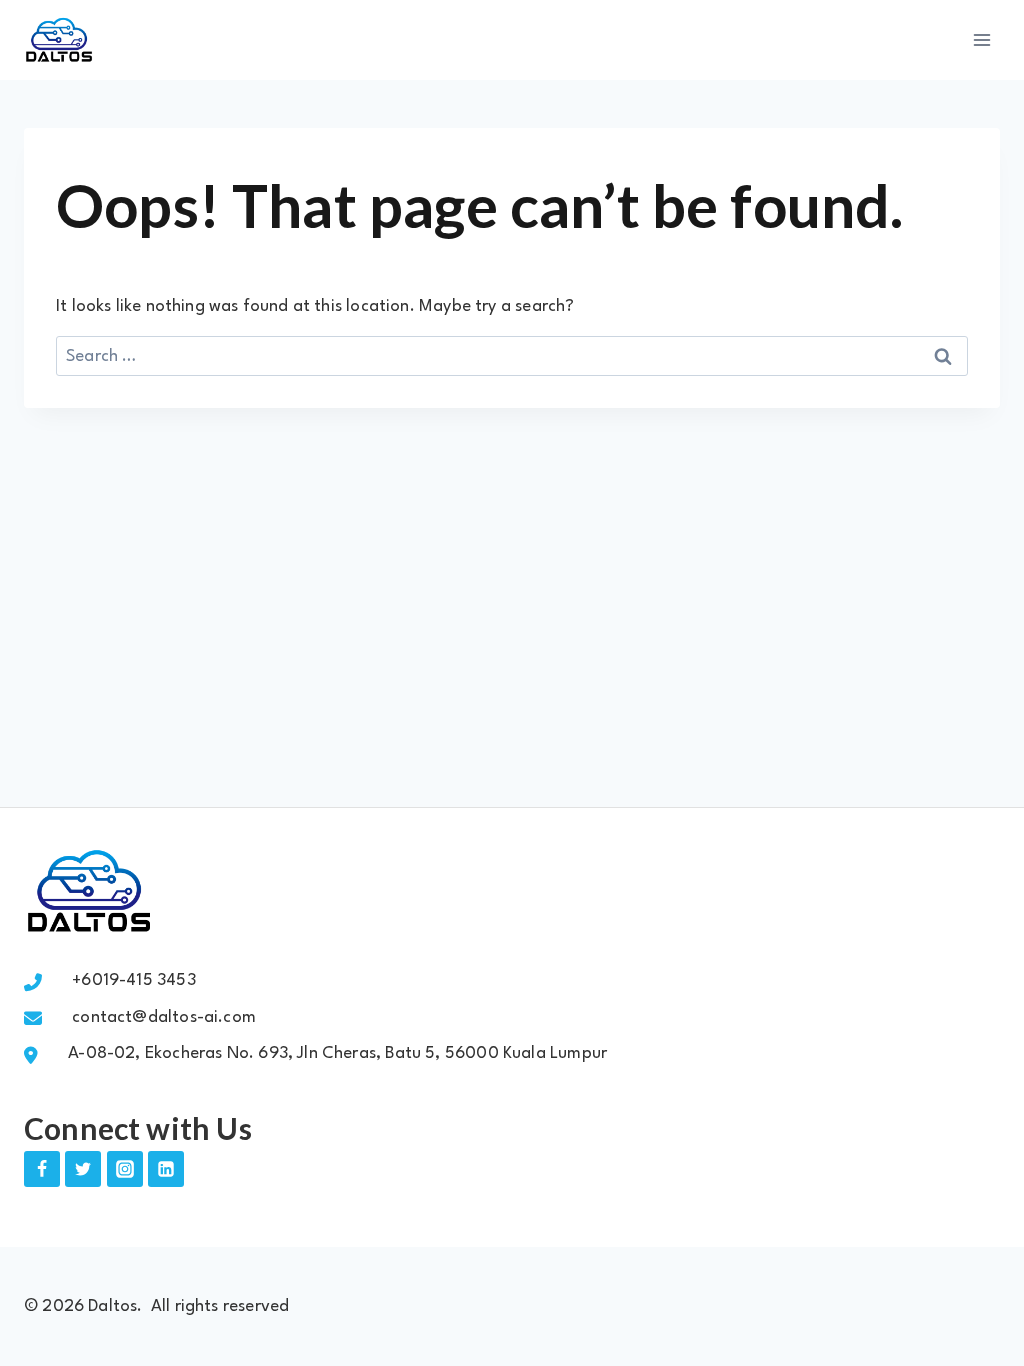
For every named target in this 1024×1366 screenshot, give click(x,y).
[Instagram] (125, 1169)
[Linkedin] (166, 1169)
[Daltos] (59, 40)
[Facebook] (42, 1169)
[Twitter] (83, 1169)
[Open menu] (981, 39)
